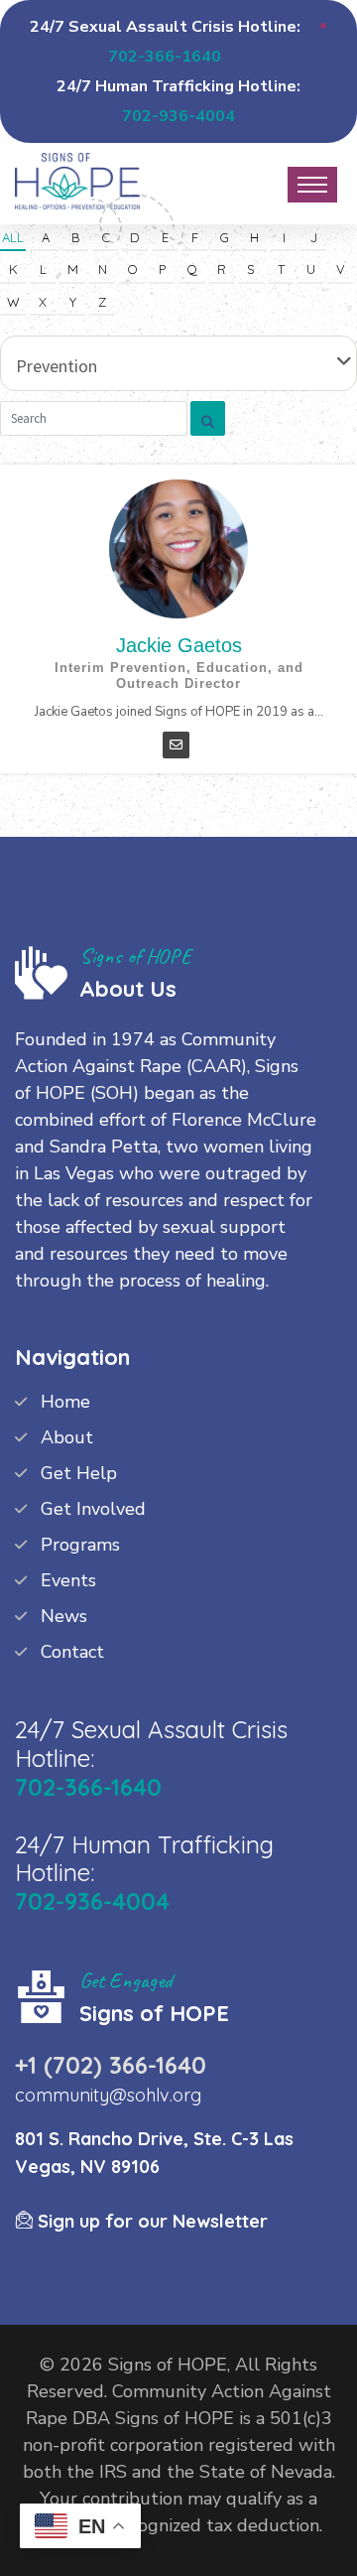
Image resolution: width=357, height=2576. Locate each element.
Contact (72, 1652)
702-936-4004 (178, 116)
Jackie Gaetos (179, 645)
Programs (80, 1545)
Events (68, 1580)
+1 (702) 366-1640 (111, 2065)
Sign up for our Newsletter (150, 2221)
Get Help (79, 1473)
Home (65, 1402)
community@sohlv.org (108, 2095)
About (67, 1437)
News (64, 1616)
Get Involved (93, 1509)
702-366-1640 (165, 57)
